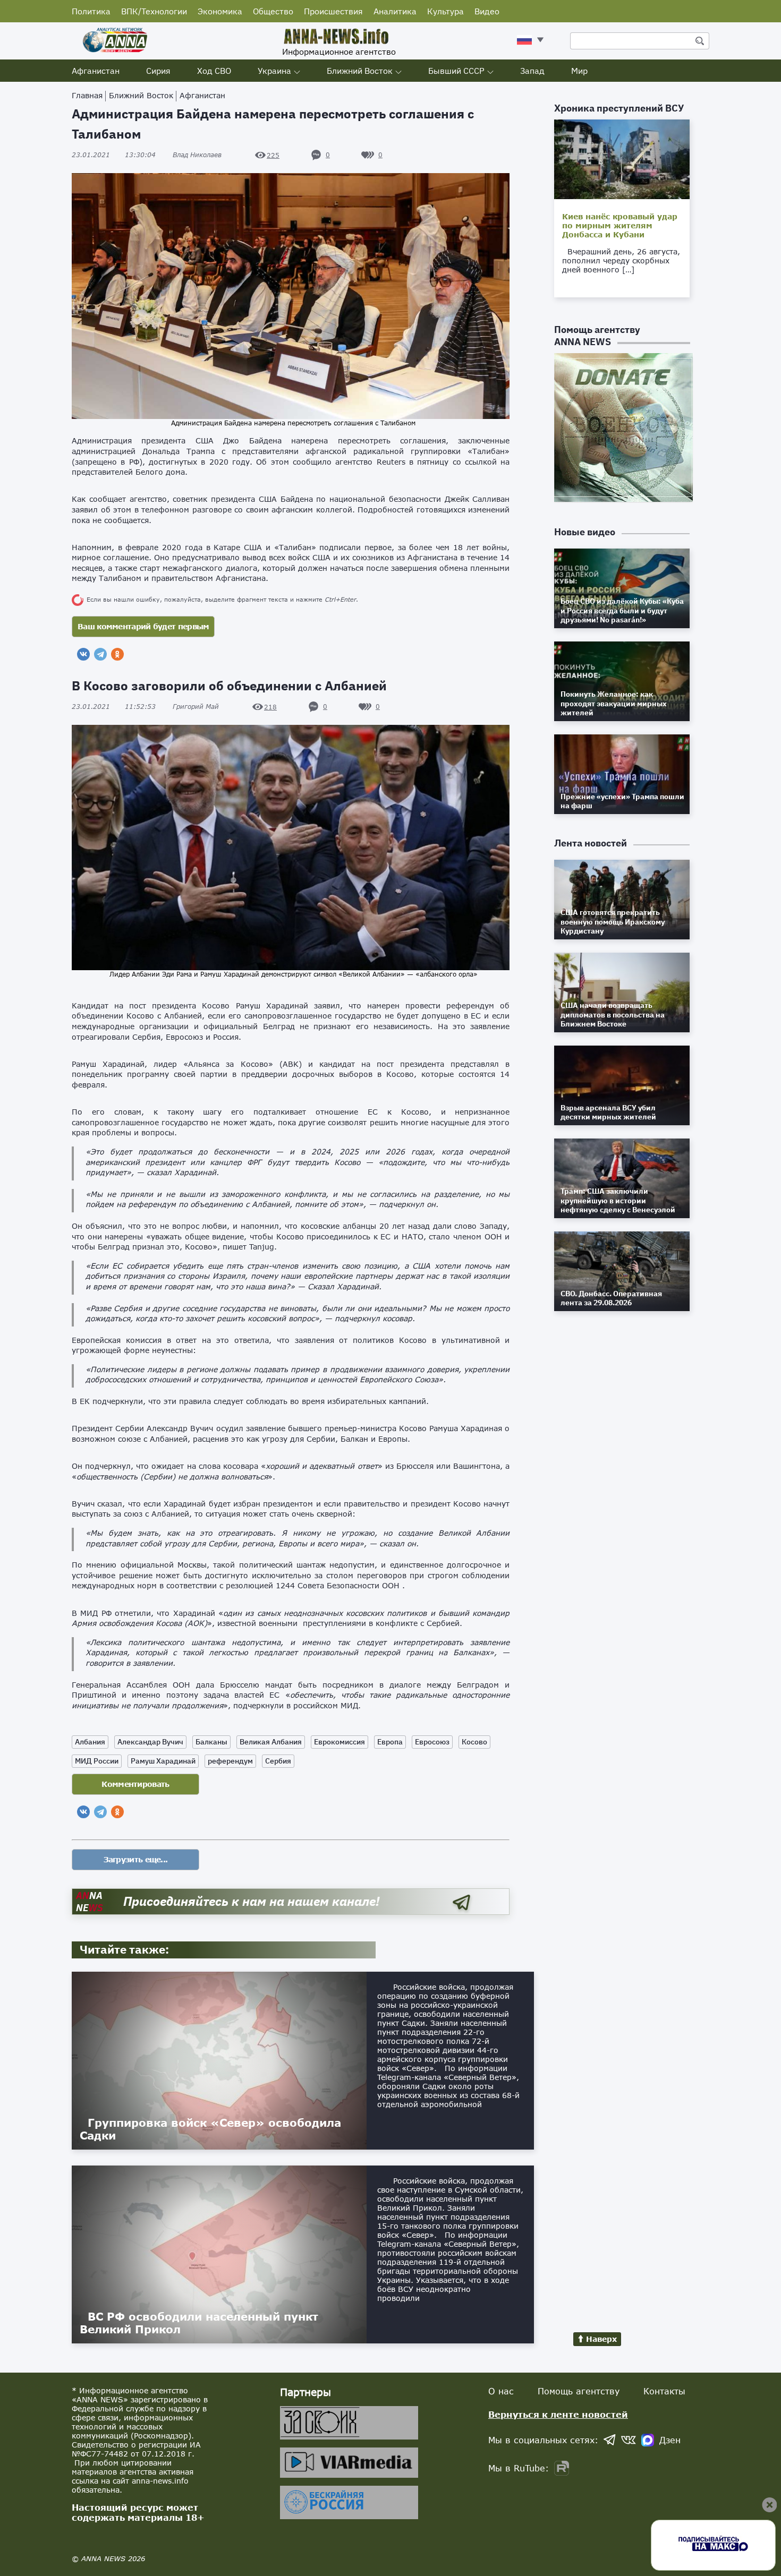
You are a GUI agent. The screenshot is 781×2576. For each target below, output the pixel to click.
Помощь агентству (579, 2391)
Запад (532, 71)
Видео (487, 11)
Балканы (211, 1742)
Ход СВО (214, 71)
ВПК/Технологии (154, 11)
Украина (274, 71)
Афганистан (96, 71)
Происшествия (333, 11)
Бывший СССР (456, 71)
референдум (230, 1761)
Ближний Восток (360, 71)
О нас (501, 2391)
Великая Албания (271, 1742)
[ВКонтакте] (83, 654)
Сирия (158, 71)
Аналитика (395, 11)
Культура (445, 11)
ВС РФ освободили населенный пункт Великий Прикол (199, 2323)
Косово (474, 1742)
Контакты (664, 2391)
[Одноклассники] (117, 654)
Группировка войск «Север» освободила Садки (210, 2129)
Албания (90, 1742)
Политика (91, 11)
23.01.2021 (114, 155)
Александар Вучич (150, 1742)
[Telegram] (100, 654)
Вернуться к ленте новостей (558, 2414)
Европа (390, 1742)
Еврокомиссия (339, 1742)
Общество (273, 11)
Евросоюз (432, 1742)
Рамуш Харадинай (163, 1761)
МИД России (97, 1761)
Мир (579, 71)
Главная (87, 95)
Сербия (278, 1761)
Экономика (220, 11)
